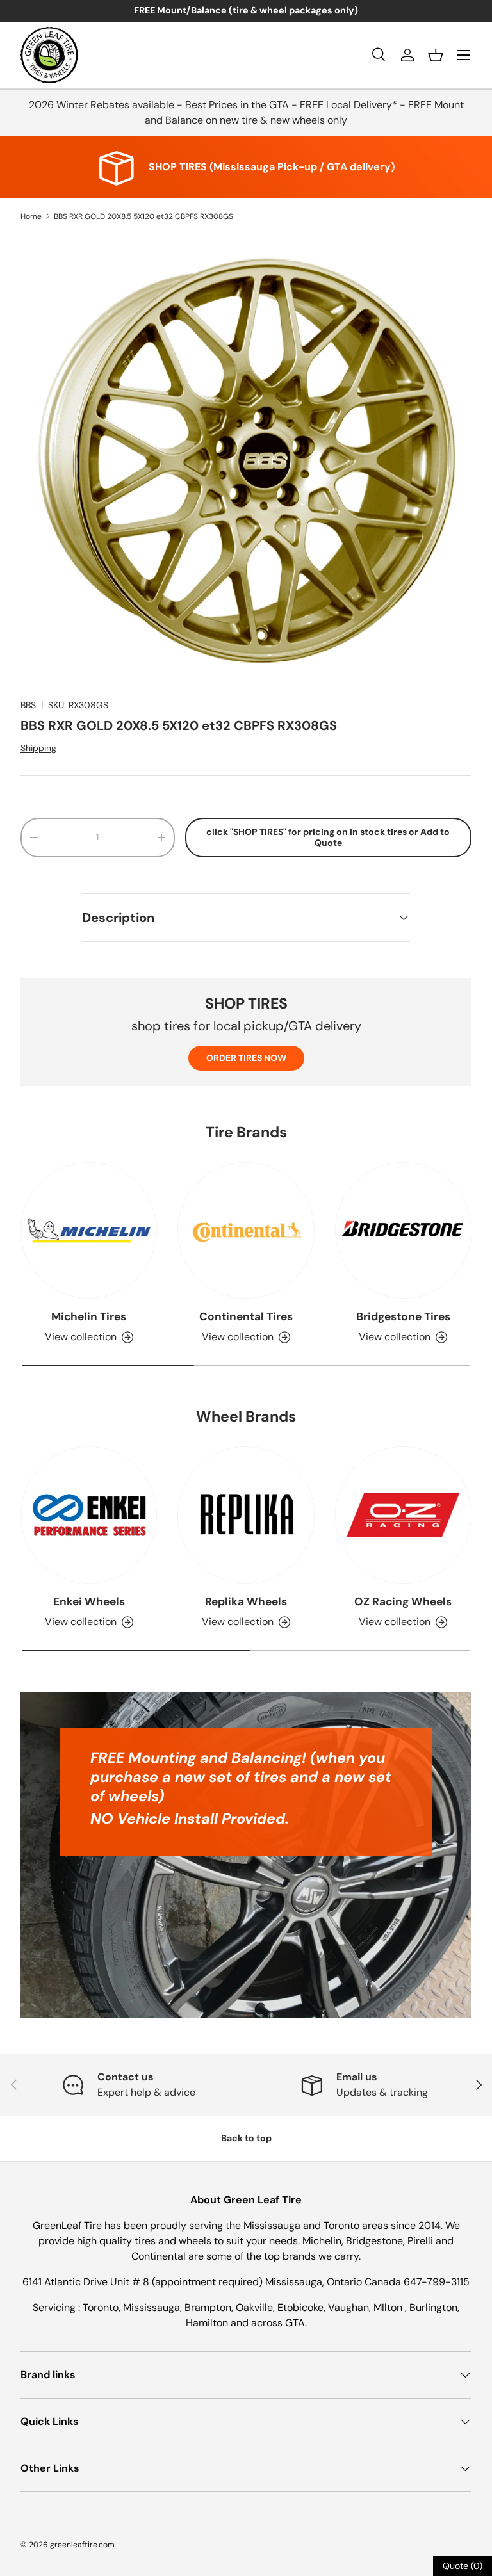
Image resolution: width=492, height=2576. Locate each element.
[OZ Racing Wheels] (403, 1515)
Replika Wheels (246, 1601)
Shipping (38, 748)
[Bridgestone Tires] (403, 1230)
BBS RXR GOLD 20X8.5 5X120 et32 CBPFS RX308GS (143, 216)
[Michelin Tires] (89, 1230)
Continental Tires (246, 1316)
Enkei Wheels (89, 1601)
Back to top (246, 2138)
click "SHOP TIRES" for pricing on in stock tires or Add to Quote (328, 837)
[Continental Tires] (246, 1230)
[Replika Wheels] (246, 1515)
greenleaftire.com (82, 2545)
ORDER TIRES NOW (246, 1058)
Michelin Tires (89, 1316)
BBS (28, 705)
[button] (436, 55)
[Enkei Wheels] (89, 1515)
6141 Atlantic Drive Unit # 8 (87, 2282)
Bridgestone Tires (403, 1316)
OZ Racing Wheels (403, 1601)
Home (31, 216)
